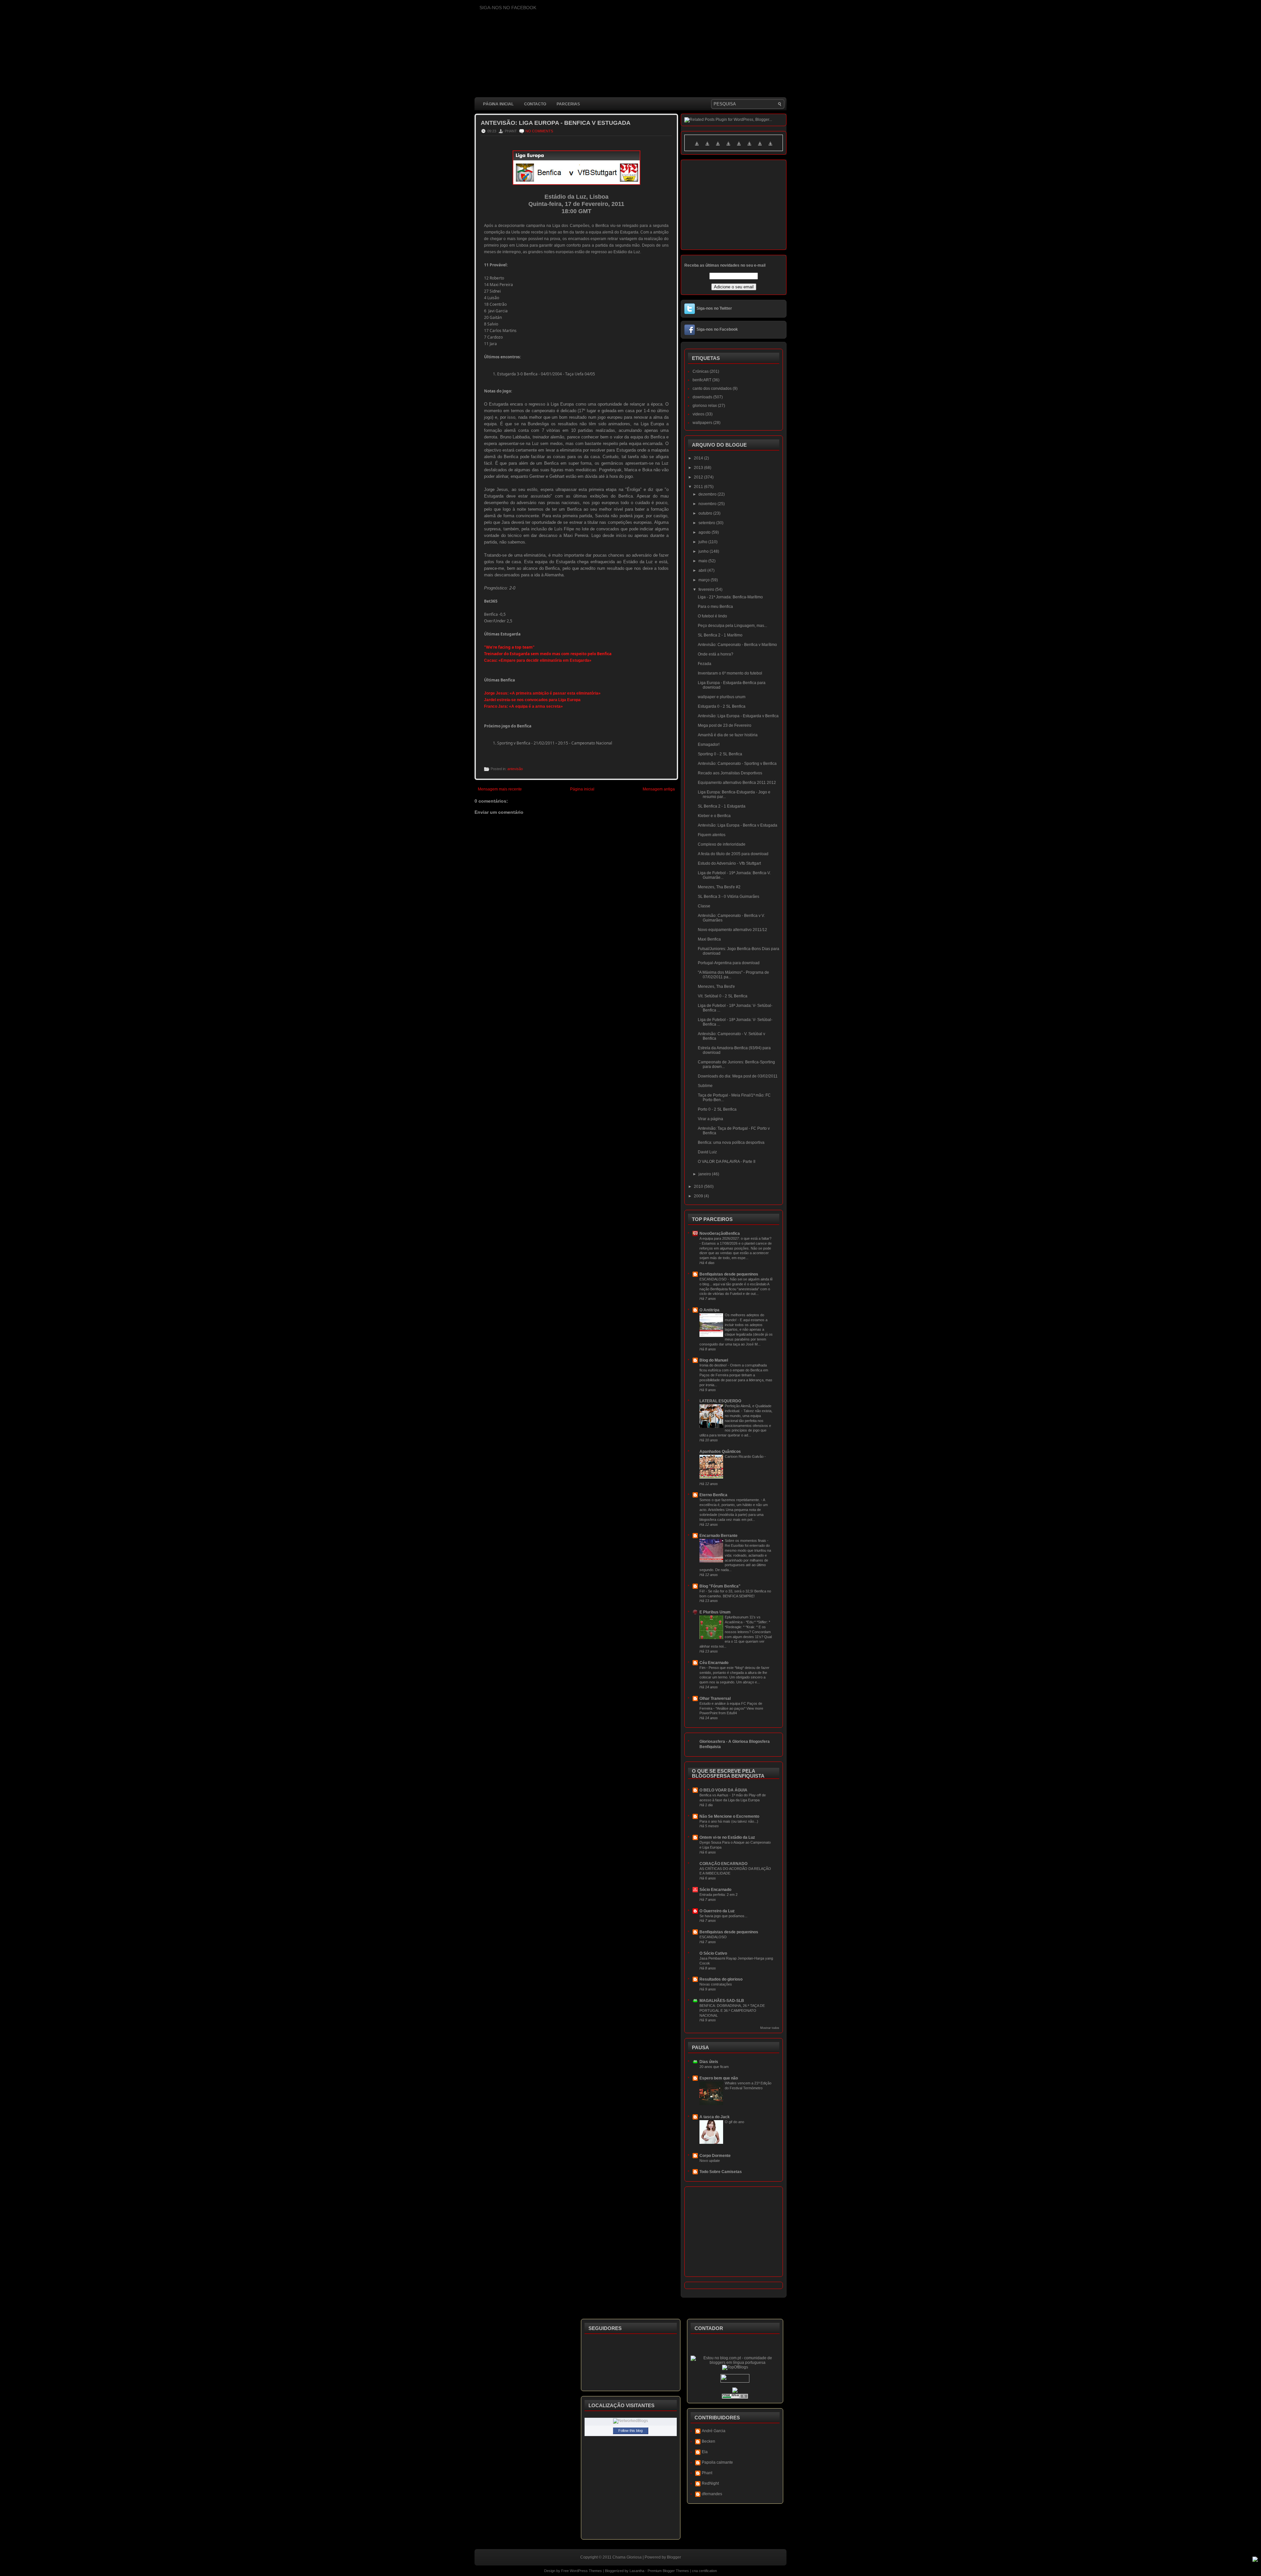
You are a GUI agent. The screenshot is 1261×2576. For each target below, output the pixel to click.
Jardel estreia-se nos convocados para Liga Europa (532, 700)
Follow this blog (630, 2431)
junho (704, 551)
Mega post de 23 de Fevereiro (725, 725)
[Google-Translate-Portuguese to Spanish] (770, 147)
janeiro (705, 1174)
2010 (699, 1187)
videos (698, 414)
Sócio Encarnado (715, 1890)
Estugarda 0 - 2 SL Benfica (722, 706)
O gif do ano (734, 2122)
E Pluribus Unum (715, 1612)
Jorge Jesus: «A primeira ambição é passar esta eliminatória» (542, 693)
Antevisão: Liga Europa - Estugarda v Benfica (738, 716)
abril (703, 570)
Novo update (710, 2161)
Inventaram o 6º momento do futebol (730, 673)
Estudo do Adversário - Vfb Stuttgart (729, 863)
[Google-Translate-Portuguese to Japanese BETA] (739, 147)
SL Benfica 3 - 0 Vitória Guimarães (729, 897)
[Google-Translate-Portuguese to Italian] (728, 147)
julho (703, 542)
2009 (699, 1196)
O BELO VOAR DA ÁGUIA (723, 1790)
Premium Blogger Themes (668, 2571)
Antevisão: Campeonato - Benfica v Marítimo (737, 645)
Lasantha (637, 2571)
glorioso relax (705, 406)
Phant (707, 2473)
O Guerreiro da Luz (717, 1911)
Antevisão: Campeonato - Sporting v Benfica (737, 764)
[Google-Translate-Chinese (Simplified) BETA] (697, 147)
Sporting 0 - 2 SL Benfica (720, 754)
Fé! (703, 1591)
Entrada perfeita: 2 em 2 (719, 1895)
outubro (706, 513)
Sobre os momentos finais (746, 1541)
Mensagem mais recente (500, 789)
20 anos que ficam (714, 2067)
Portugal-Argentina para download (729, 963)
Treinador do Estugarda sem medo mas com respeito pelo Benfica (548, 654)
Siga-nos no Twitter (714, 308)
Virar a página (710, 1119)
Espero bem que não (719, 2078)
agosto (705, 532)
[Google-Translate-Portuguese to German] (718, 147)
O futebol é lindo (712, 616)
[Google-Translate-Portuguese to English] (749, 147)
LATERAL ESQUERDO (720, 1401)
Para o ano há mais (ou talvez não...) (729, 1821)
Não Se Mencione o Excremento (729, 1816)
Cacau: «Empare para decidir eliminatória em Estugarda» (538, 660)
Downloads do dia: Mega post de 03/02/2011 (738, 1076)
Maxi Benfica (709, 939)
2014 (699, 458)
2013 (699, 468)
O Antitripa (709, 1310)
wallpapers (702, 423)
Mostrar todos (770, 2028)
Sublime (705, 1086)
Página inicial (498, 104)
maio (703, 561)
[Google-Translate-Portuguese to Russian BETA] (760, 147)
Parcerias (568, 104)
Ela (705, 2452)
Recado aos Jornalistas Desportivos (730, 773)
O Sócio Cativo (713, 1953)
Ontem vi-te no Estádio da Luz (727, 1837)
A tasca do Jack (715, 2117)
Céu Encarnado (714, 1663)
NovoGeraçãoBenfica (720, 1233)
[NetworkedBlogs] (630, 2421)
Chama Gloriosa (627, 2557)
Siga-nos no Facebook (717, 329)
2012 (699, 477)
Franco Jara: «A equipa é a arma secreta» (523, 706)
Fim (703, 1668)
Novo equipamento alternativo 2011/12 (732, 930)
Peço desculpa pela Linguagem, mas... (732, 626)
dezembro (708, 494)
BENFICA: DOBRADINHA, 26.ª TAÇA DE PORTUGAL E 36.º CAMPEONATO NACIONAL (732, 2010)
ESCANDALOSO (714, 1279)
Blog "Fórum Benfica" (720, 1586)
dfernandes (712, 2494)
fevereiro (707, 589)
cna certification (704, 2571)
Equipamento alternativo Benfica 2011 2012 (737, 783)
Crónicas (701, 371)
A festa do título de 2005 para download (733, 854)
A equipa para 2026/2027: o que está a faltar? (735, 1238)
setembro (707, 523)
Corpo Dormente (715, 2156)
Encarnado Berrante (719, 1536)
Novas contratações (716, 1984)
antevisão (515, 769)
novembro (708, 504)
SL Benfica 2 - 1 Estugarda (722, 806)
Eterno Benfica (713, 1495)
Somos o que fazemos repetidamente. (730, 1500)
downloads (702, 397)
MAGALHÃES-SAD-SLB (722, 2001)
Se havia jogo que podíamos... (723, 1916)
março (705, 580)
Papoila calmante (717, 2462)
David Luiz (707, 1152)
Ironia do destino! (714, 1365)
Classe (704, 906)
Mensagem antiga (659, 789)
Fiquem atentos (712, 835)
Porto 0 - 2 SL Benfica (717, 1109)
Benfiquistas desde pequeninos (729, 1274)
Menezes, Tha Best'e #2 (719, 887)
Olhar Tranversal (715, 1699)
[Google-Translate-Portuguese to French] (707, 147)
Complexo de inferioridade (722, 844)
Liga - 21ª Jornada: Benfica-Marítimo (730, 597)
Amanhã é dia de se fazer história (728, 735)
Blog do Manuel (714, 1360)
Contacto (535, 104)
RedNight (710, 2483)
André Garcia (714, 2431)
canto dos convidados (712, 389)
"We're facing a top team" (509, 647)
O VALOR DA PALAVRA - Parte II (727, 1162)
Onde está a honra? (716, 654)
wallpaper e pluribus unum (722, 697)
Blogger (674, 2557)
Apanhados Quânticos (720, 1452)
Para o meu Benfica (715, 607)
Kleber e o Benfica (714, 816)
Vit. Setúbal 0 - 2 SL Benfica (723, 996)
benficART (702, 380)
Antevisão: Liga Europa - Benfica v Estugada (556, 123)
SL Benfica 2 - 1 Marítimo (720, 635)
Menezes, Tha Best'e (716, 987)
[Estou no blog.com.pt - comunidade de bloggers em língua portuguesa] (735, 2363)
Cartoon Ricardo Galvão (745, 1456)
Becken (708, 2441)
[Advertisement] (594, 978)
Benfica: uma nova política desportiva (731, 1143)
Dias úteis (709, 2062)
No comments (539, 131)
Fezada (705, 664)
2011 (699, 487)
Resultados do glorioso (721, 1979)
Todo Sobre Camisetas (721, 2172)
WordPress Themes (586, 2571)
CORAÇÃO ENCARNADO (723, 1864)
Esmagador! (709, 744)
